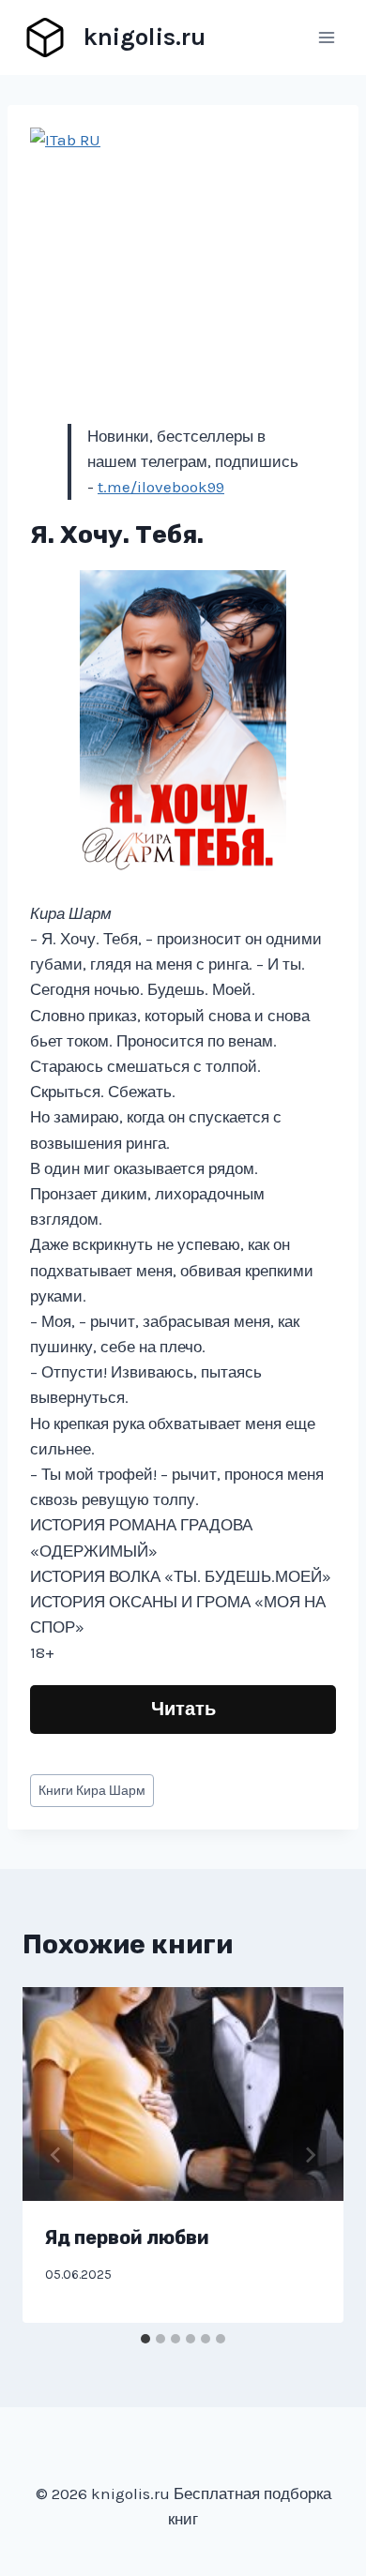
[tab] (145, 2339)
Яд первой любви (127, 2237)
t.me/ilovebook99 (161, 487)
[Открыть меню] (326, 37)
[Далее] (310, 2155)
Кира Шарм (92, 1791)
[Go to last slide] (56, 2155)
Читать (183, 1709)
